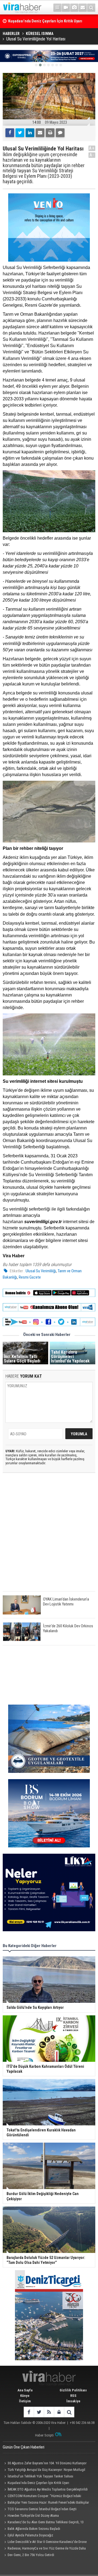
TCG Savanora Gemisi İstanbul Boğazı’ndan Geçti (42, 2509)
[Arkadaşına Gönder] (40, 133)
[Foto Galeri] (74, 8)
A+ (92, 148)
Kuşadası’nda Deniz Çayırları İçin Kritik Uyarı (38, 2483)
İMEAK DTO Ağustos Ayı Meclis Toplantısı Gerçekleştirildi (48, 2489)
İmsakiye (73, 2401)
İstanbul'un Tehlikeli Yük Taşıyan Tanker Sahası (40, 2476)
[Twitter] (20, 133)
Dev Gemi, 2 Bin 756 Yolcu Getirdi (31, 2555)
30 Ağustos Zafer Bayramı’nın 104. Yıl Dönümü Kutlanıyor (47, 2463)
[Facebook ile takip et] (29, 2412)
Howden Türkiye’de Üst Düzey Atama (33, 2516)
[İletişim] (83, 8)
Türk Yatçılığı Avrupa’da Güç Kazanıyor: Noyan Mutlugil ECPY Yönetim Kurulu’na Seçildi (44, 2470)
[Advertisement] (49, 1537)
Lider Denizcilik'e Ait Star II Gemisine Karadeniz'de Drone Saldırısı (45, 2542)
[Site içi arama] (91, 8)
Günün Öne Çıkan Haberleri (24, 2447)
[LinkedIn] (30, 133)
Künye (25, 2396)
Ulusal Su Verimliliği (41, 1271)
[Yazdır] (50, 133)
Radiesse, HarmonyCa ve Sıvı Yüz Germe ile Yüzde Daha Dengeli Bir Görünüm (44, 2549)
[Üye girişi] (59, 2412)
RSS (73, 2396)
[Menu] (57, 8)
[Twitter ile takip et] (39, 2412)
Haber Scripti (44, 2435)
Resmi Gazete (30, 1277)
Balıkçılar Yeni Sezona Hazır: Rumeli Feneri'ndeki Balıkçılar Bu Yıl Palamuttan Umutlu (46, 2503)
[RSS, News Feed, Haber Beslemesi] (49, 2412)
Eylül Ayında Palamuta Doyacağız (30, 2535)
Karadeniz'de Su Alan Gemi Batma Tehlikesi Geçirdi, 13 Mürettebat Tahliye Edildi (43, 2523)
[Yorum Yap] (60, 133)
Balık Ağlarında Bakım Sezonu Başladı (34, 2529)
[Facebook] (10, 133)
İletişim (25, 2401)
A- (92, 155)
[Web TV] (66, 8)
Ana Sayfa (25, 2390)
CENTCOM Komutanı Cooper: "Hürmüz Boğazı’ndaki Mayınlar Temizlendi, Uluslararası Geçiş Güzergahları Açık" (44, 2497)
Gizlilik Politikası (73, 2390)
